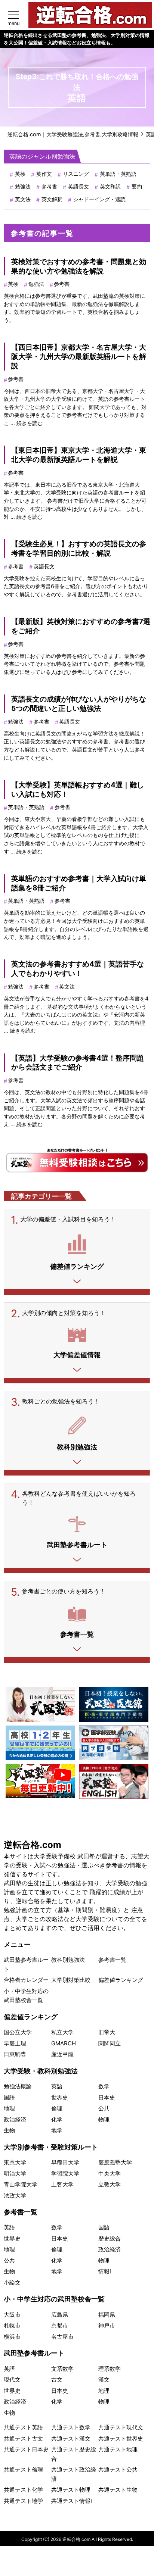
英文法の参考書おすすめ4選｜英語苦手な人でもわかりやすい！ (78, 969)
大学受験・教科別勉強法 (41, 2071)
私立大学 (62, 2032)
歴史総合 (110, 2238)
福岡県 (107, 2315)
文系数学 (62, 2369)
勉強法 (23, 186)
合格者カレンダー (26, 1980)
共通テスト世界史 (121, 2438)
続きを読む (30, 423)
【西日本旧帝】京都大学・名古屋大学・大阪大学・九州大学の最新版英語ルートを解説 (79, 356)
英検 (20, 174)
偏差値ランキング (121, 1980)
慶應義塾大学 (115, 2162)
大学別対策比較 (71, 1980)
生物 (9, 2130)
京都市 (60, 2325)
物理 (104, 2119)
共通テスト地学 (23, 2501)
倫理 (57, 2108)
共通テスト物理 (71, 2490)
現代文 (12, 2380)
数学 (104, 2086)
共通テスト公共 (118, 2469)
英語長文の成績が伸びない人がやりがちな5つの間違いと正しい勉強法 (79, 704)
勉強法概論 (18, 2086)
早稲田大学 (65, 2162)
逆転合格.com (33, 1845)
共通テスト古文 (23, 2438)
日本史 (107, 2097)
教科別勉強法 (68, 1960)
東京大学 (15, 2162)
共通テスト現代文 (121, 2427)
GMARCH (64, 2043)
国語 (9, 2097)
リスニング (76, 174)
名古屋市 (62, 2337)
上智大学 (62, 2184)
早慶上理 (15, 2043)
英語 (57, 2086)
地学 (57, 2130)
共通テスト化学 (23, 2490)
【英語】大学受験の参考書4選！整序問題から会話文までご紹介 (78, 1063)
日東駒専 (15, 2054)
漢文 (104, 2380)
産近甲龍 (62, 2054)
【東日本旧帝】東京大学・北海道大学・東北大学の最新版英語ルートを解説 (79, 455)
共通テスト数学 (71, 2427)
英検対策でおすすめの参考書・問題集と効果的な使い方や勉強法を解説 (79, 266)
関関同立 (110, 2043)
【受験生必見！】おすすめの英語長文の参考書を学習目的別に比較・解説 (79, 548)
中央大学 (110, 2174)
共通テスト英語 (23, 2427)
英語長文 (78, 186)
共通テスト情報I (72, 2501)
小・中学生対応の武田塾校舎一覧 (54, 2299)
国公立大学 (18, 2032)
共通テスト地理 (118, 2449)
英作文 (44, 174)
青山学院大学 (21, 2184)
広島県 (60, 2315)
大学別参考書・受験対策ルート (51, 2147)
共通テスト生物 (118, 2490)
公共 (104, 2108)
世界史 (60, 2097)
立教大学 (110, 2184)
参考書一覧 (112, 1960)
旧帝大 (107, 2032)
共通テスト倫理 (23, 2469)
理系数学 (110, 2369)
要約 (137, 186)
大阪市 (12, 2315)
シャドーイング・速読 (99, 199)
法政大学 (15, 2196)
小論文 (12, 2283)
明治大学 (15, 2174)
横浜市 (12, 2337)
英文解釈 (52, 199)
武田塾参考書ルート (34, 2353)
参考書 (49, 186)
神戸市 (107, 2325)
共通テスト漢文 (71, 2438)
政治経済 (15, 2119)
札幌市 (12, 2325)
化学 (57, 2119)
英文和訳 (110, 186)
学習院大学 (65, 2174)
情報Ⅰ (105, 2271)
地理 (9, 2108)
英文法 (23, 199)
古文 (57, 2380)
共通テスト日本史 (26, 2449)
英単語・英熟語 (118, 174)
